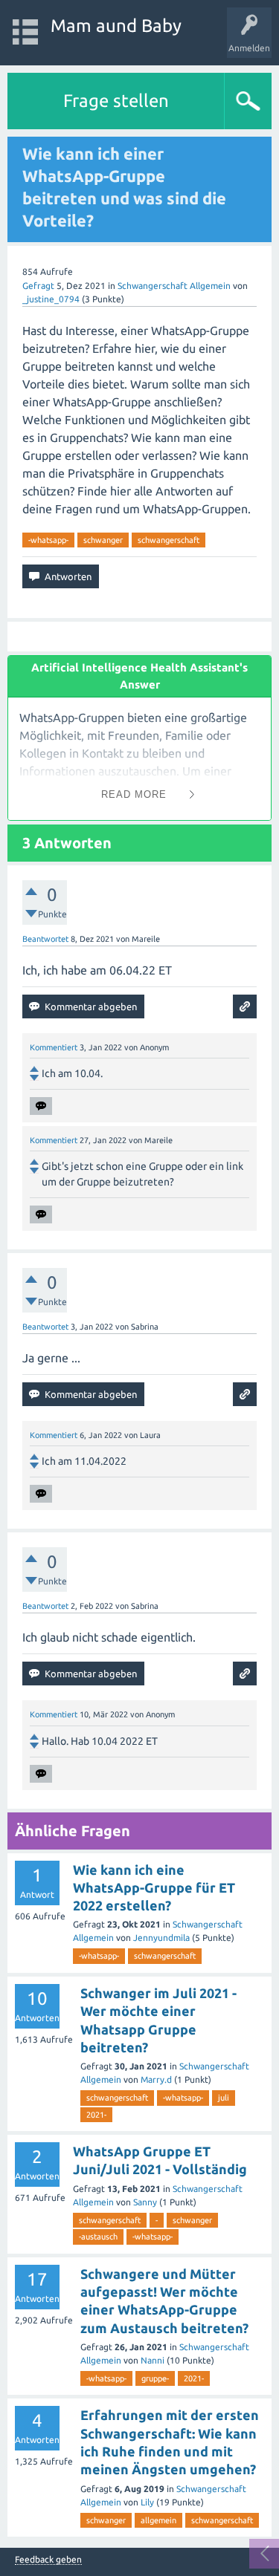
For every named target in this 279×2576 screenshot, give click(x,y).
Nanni (153, 2360)
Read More (134, 794)
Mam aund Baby (116, 26)
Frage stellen (116, 101)
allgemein (158, 2520)
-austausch (98, 2237)
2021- (96, 2115)
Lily (147, 2502)
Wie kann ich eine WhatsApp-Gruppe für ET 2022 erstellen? (154, 1888)
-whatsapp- (48, 540)
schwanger (103, 540)
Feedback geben (48, 2560)
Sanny (145, 2202)
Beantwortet (45, 939)
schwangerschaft (169, 540)
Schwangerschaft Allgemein (174, 286)
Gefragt (38, 286)
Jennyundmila (161, 1938)
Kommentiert (54, 1047)
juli (224, 2098)
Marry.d (156, 2079)
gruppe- (155, 2378)
